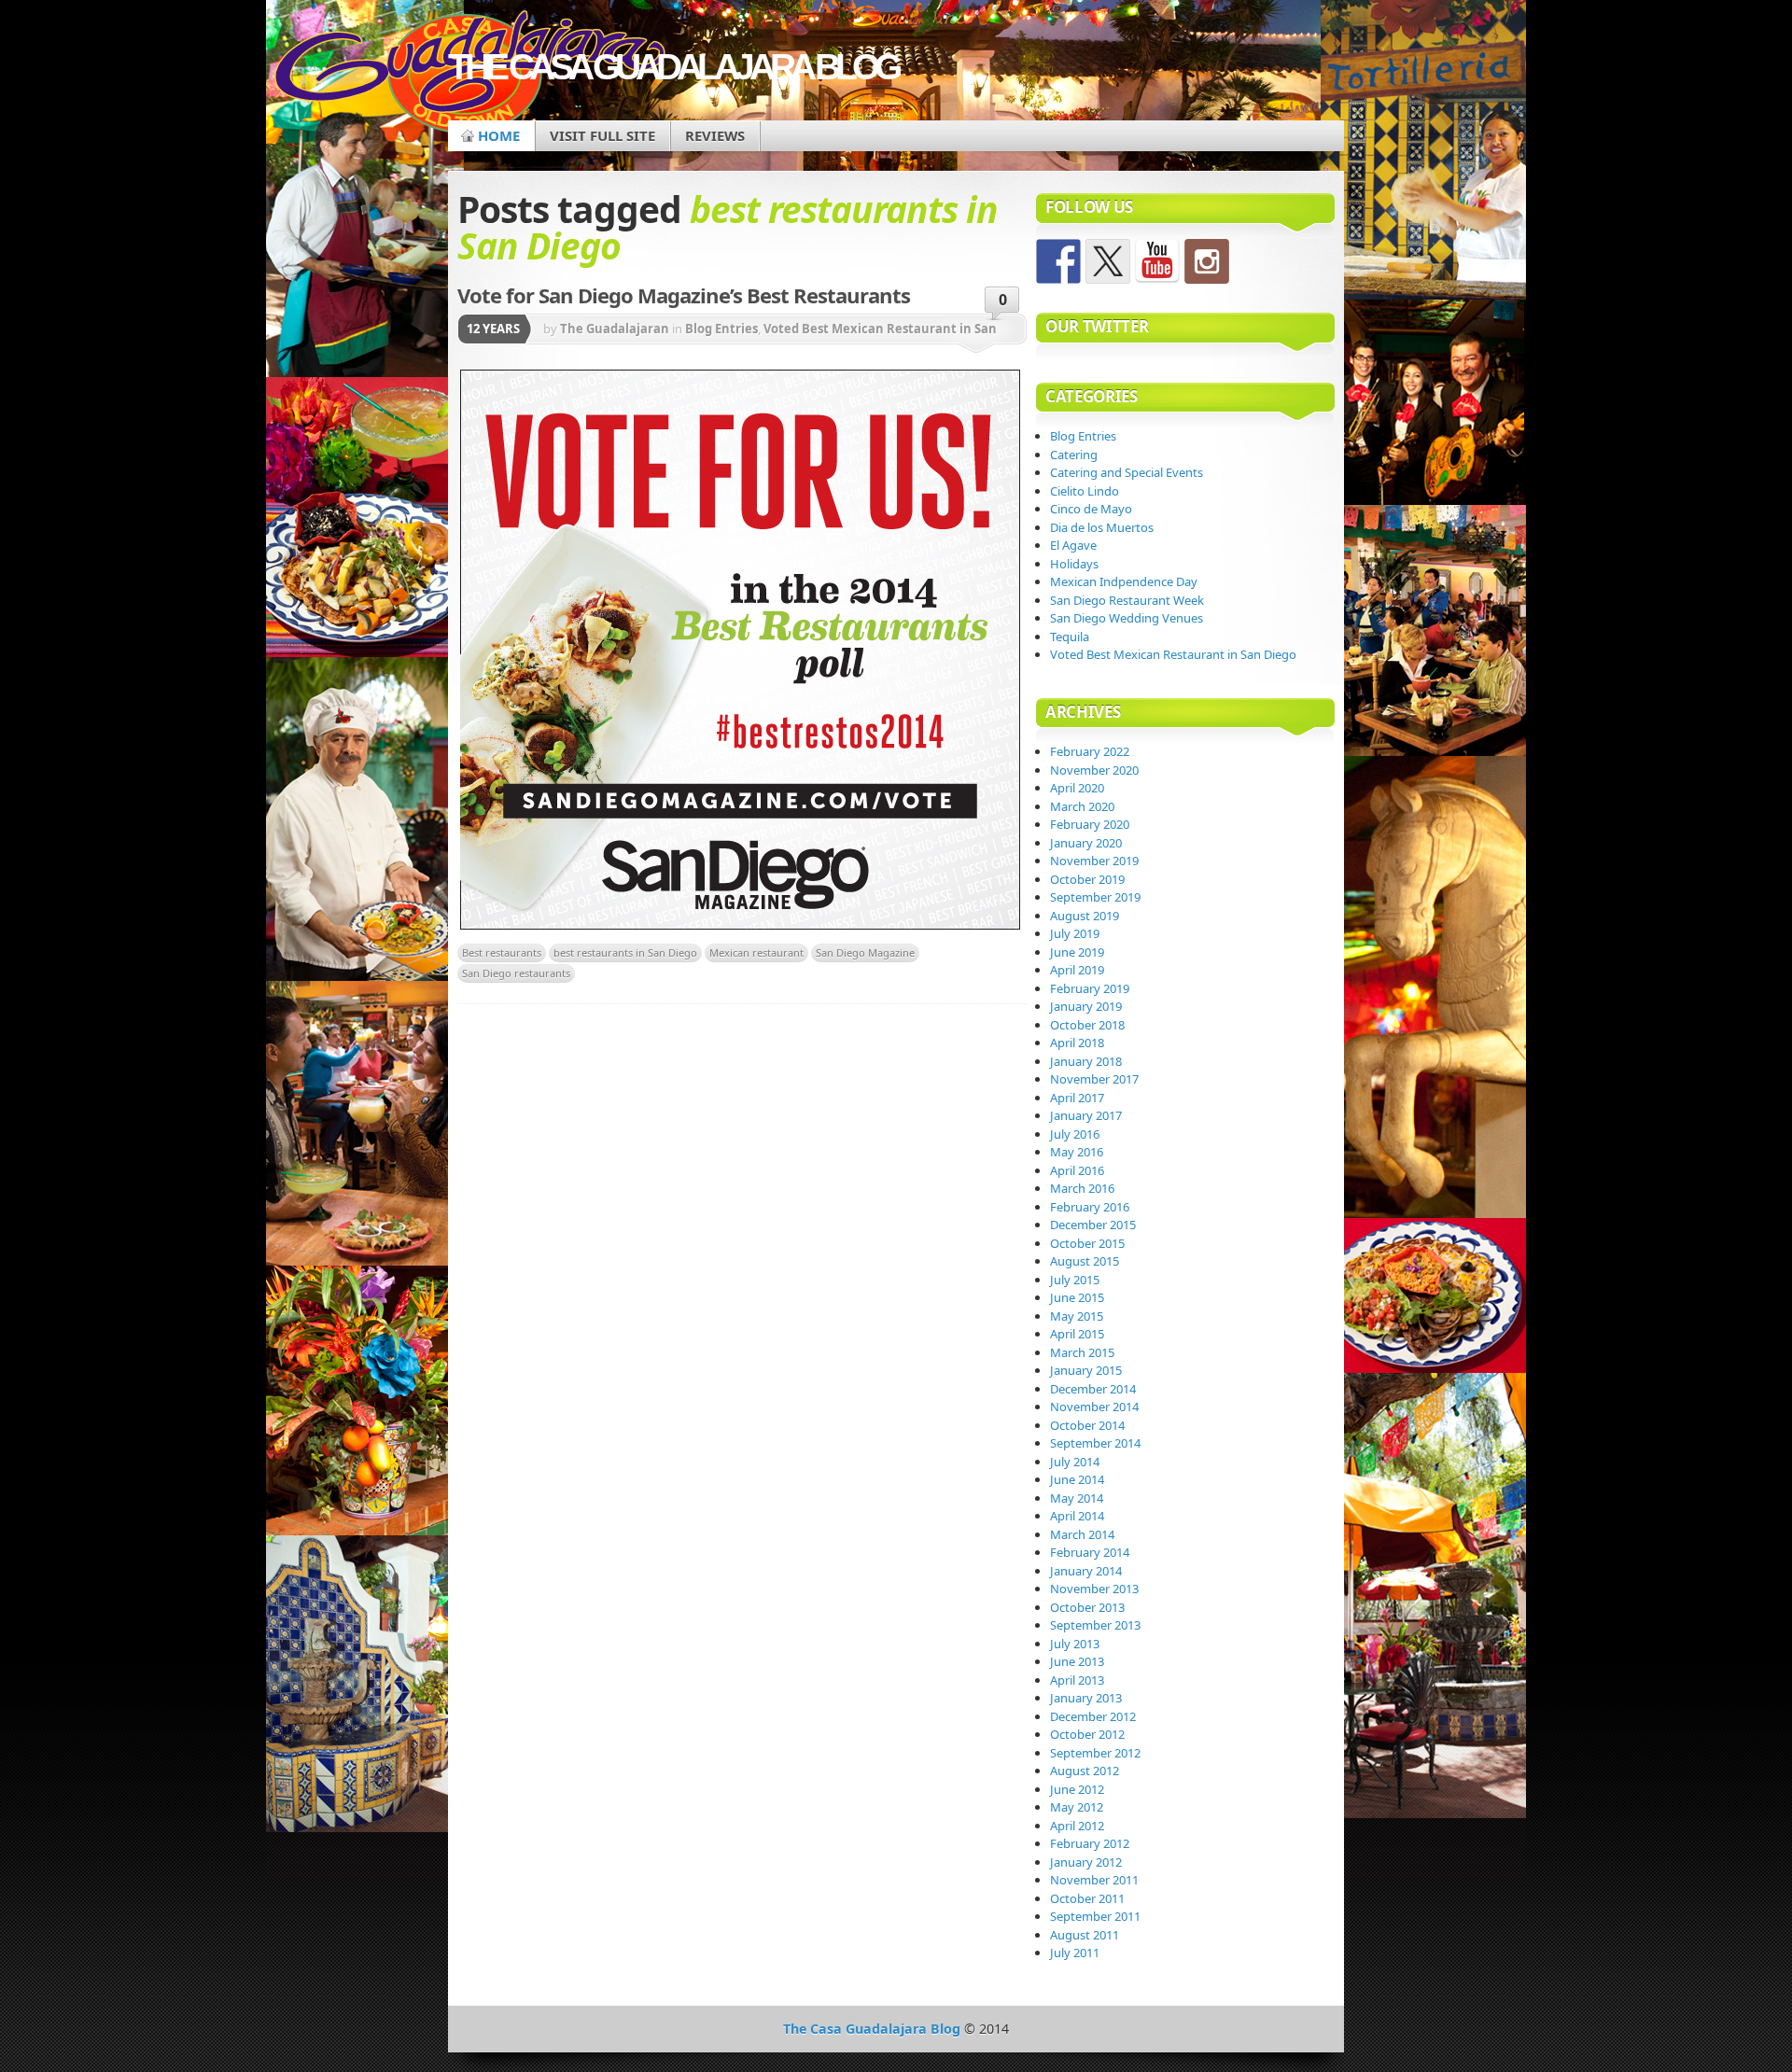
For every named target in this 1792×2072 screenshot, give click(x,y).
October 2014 (1087, 1425)
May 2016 (1077, 1152)
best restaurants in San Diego (625, 952)
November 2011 (1094, 1880)
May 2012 (1077, 1807)
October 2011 (1087, 1898)
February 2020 (1090, 824)
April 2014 (1077, 1516)
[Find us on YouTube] (1157, 261)
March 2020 (1082, 806)
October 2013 (1087, 1607)
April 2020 (1077, 788)
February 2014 (1090, 1552)
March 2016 (1082, 1188)
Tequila (1070, 637)
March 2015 (1082, 1352)
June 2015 (1077, 1297)
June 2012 (1077, 1789)
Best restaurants (502, 952)
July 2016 (1075, 1134)
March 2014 (1082, 1534)
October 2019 (1087, 879)
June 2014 (1077, 1479)
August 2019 (1085, 916)
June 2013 (1077, 1661)
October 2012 (1087, 1734)
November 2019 (1094, 861)
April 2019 (1077, 970)
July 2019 (1075, 933)
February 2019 (1090, 988)
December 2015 (1093, 1225)
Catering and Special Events (1127, 472)
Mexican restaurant (756, 952)
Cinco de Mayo (1091, 509)
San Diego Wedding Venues (1127, 618)
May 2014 (1077, 1498)
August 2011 (1085, 1935)
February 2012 (1090, 1843)
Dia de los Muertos (1102, 527)
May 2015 (1077, 1316)
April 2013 (1077, 1680)
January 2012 (1086, 1862)
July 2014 (1075, 1462)
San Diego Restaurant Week (1127, 600)
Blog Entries (721, 329)
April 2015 (1077, 1334)
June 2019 (1077, 952)
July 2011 (1075, 1953)
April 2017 (1077, 1098)
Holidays (1074, 564)
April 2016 (1077, 1170)
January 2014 (1086, 1571)
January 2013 (1086, 1698)
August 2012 (1085, 1771)
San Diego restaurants (516, 973)
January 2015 (1086, 1370)
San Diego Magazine (865, 952)
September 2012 (1095, 1753)
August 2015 (1085, 1261)
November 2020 (1094, 770)
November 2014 (1094, 1407)
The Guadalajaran (615, 329)
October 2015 (1087, 1243)
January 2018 (1086, 1061)
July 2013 (1075, 1644)
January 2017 (1086, 1115)
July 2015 (1075, 1280)
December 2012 (1093, 1716)
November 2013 (1094, 1589)
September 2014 (1095, 1443)
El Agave (1073, 545)
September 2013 (1095, 1625)
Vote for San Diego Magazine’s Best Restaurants (684, 295)
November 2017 (1094, 1079)
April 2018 (1077, 1043)
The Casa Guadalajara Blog (672, 67)
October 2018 (1087, 1025)
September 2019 (1095, 897)
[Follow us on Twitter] (1108, 261)
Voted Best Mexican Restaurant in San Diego (1173, 654)
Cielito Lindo (1085, 491)
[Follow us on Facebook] (1058, 261)
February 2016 (1090, 1207)
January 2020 (1086, 843)
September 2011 (1095, 1916)
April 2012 (1077, 1826)
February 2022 (1090, 751)
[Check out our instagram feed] (1207, 261)
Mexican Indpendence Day (1124, 581)
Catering (1074, 455)
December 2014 (1093, 1389)
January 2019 (1086, 1006)
